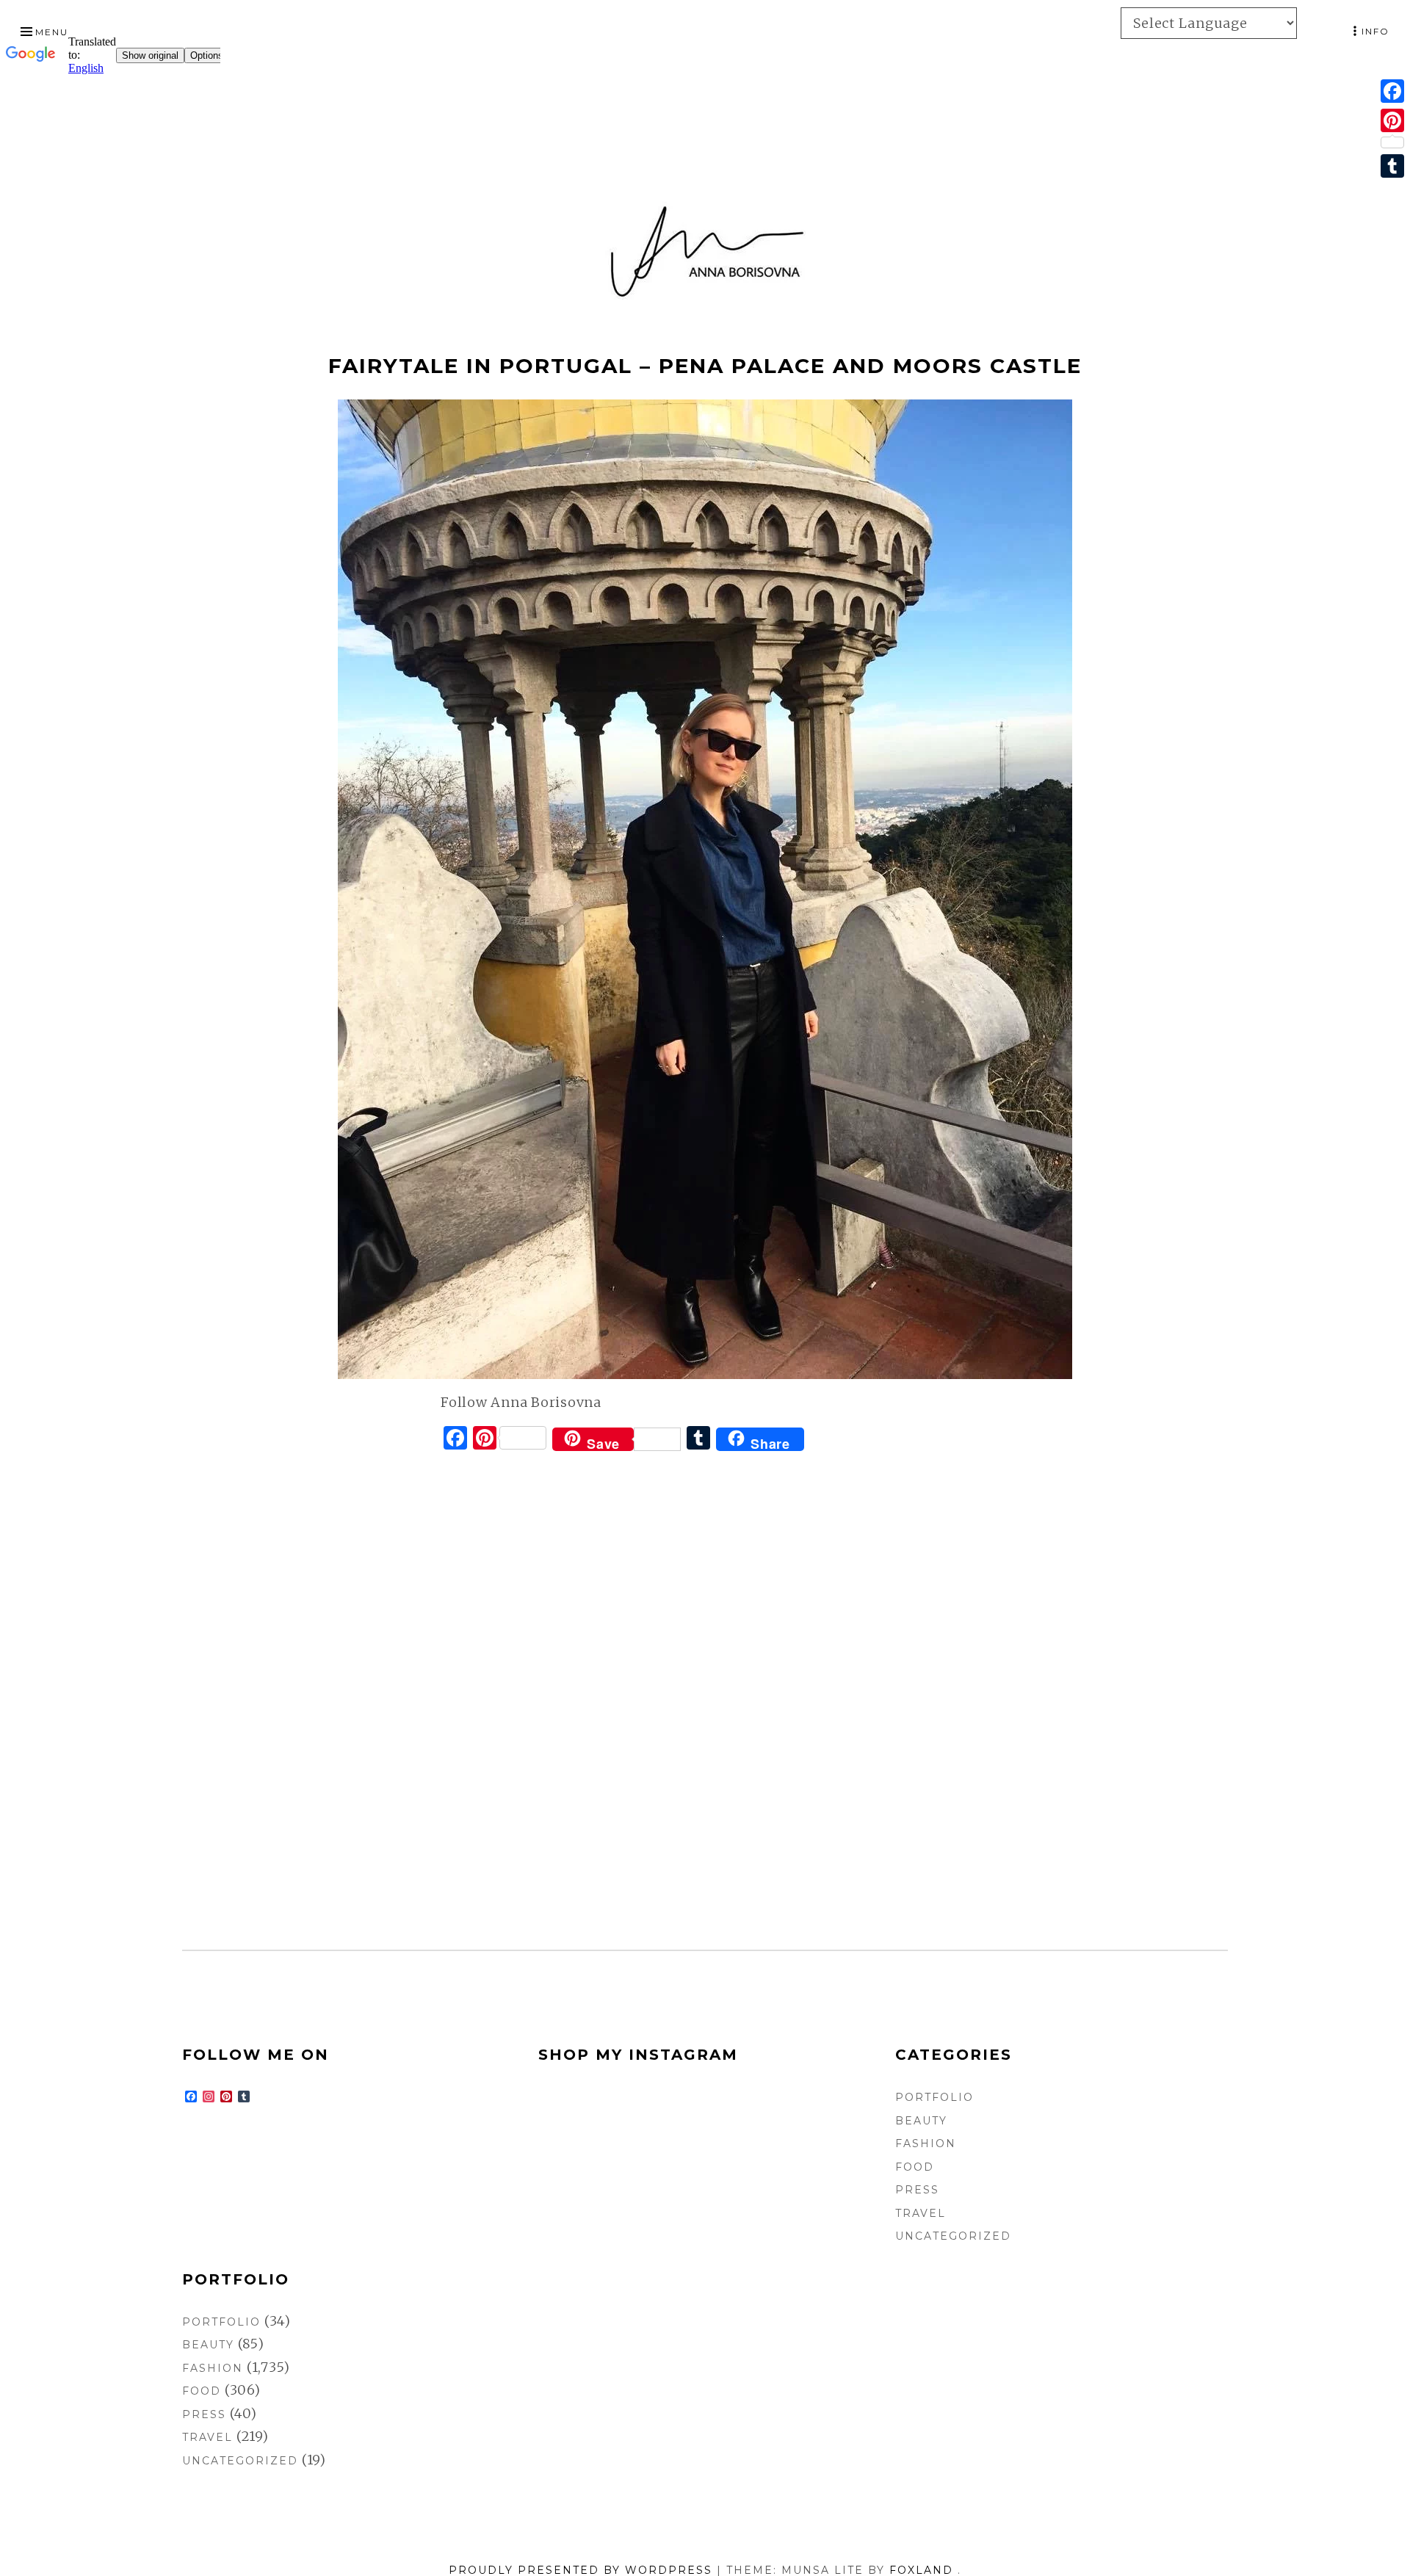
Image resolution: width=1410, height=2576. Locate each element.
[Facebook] (1392, 91)
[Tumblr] (1392, 166)
